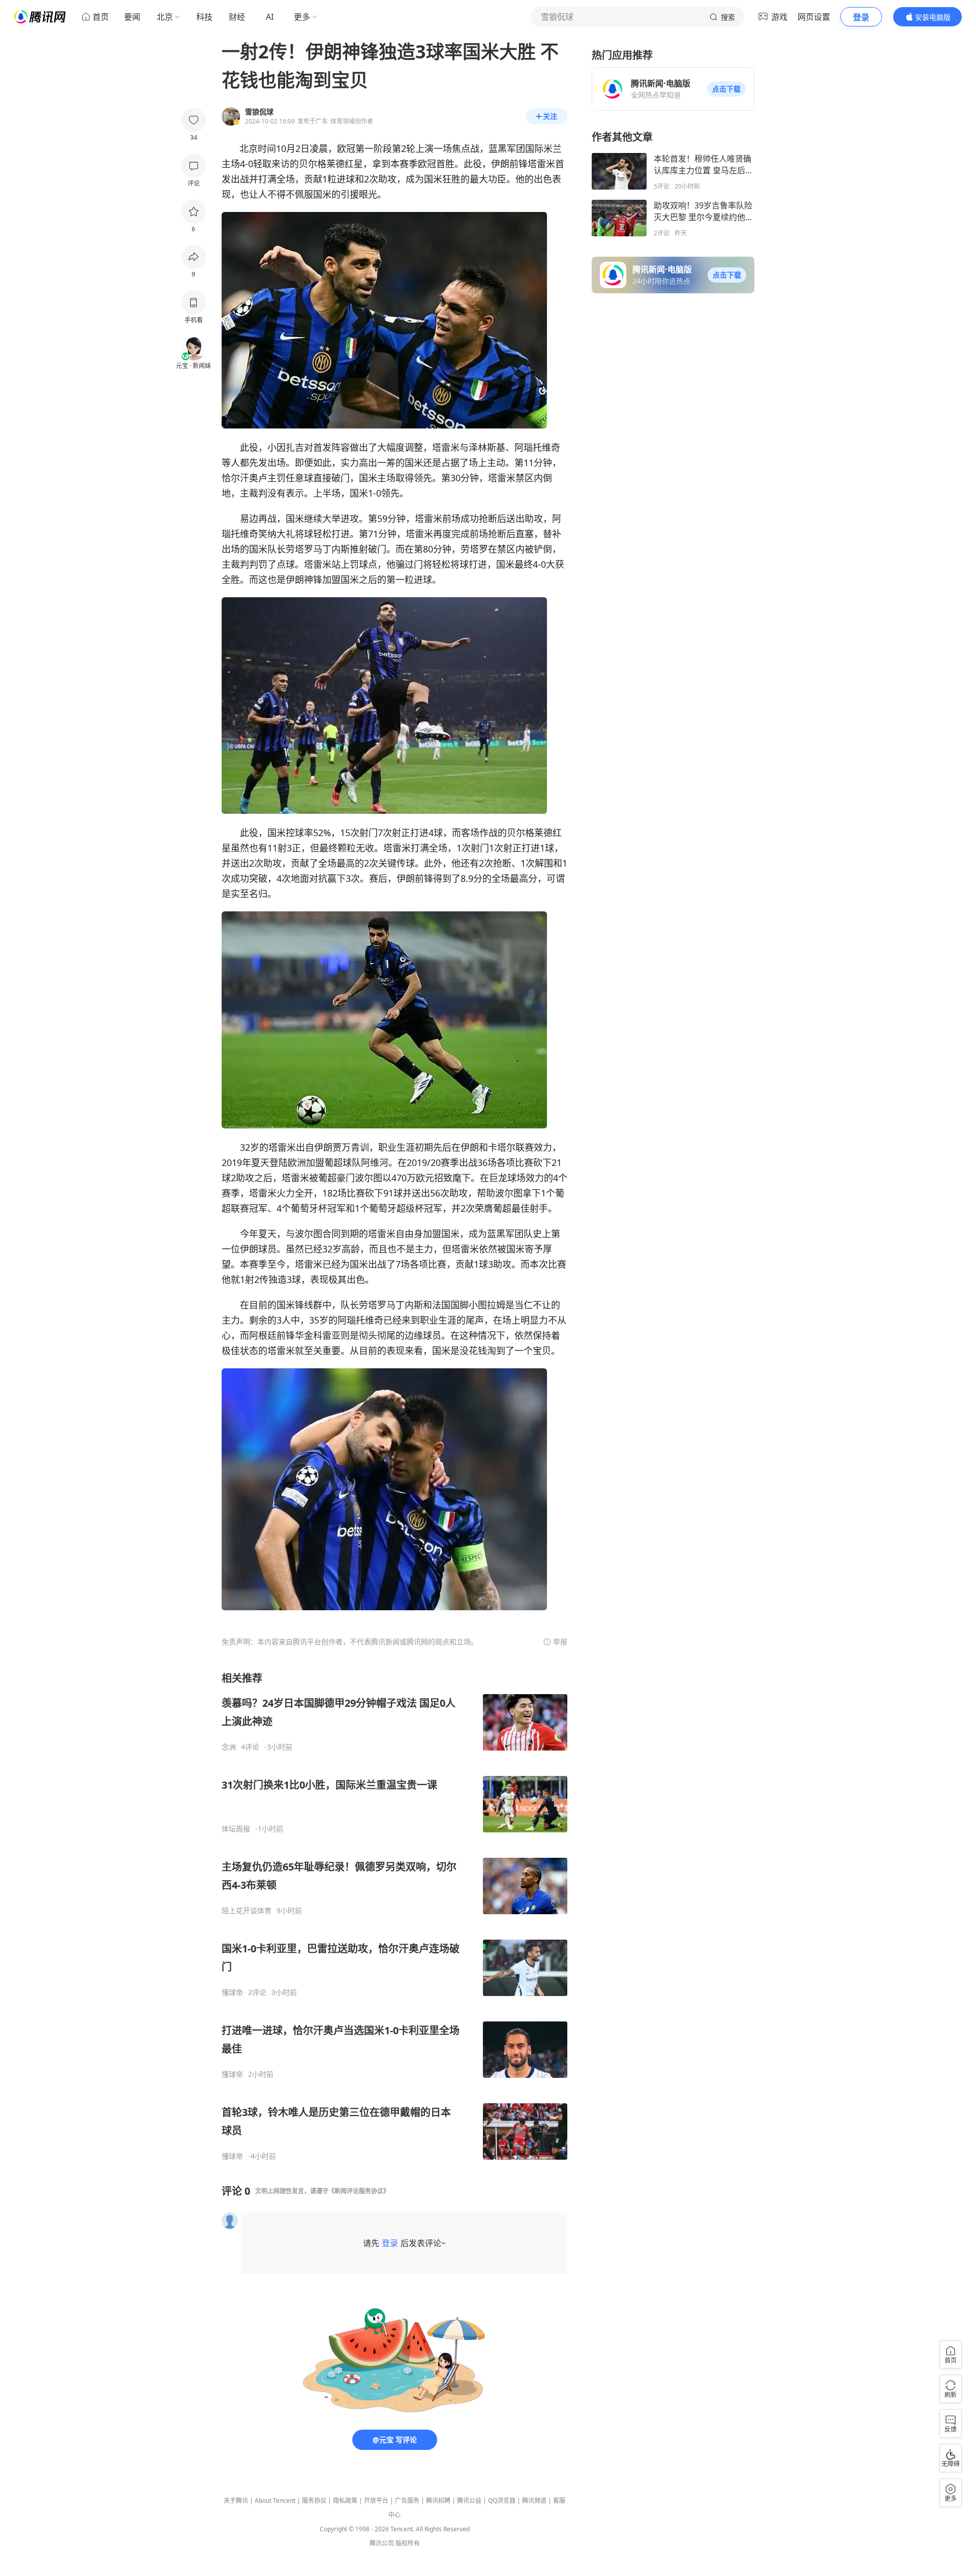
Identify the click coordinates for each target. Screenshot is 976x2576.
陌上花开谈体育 (247, 1911)
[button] (726, 89)
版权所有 (408, 2543)
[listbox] (394, 1916)
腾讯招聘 (438, 2501)
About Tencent (275, 2501)
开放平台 (376, 2501)
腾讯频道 (534, 2501)
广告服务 (407, 2501)
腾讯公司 (382, 2543)
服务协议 (314, 2501)
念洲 (229, 1747)
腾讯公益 (469, 2501)
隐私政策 (345, 2501)
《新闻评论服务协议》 (359, 2191)
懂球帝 (232, 1992)
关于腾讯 (236, 2501)
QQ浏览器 (502, 2501)
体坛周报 (236, 1829)
